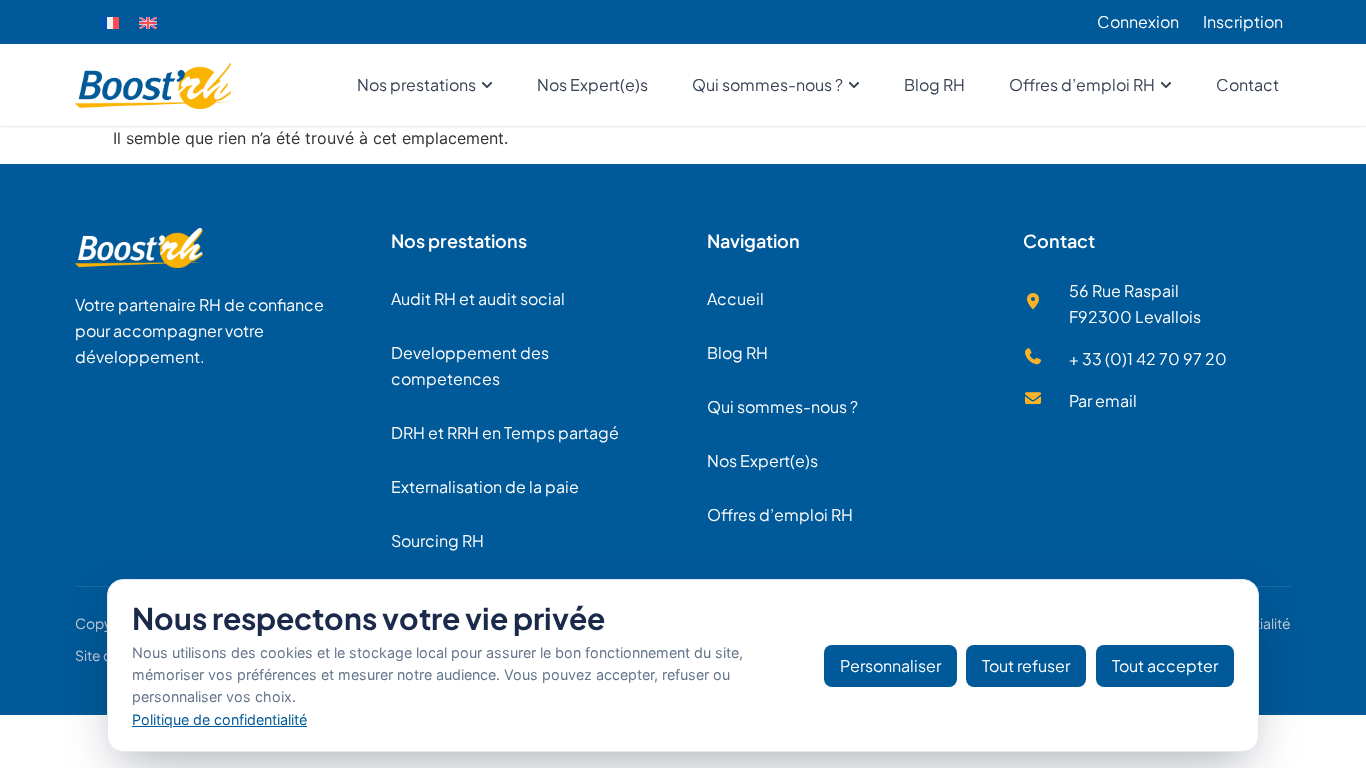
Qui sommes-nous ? (782, 406)
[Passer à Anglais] (148, 22)
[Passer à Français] (110, 22)
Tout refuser (1026, 665)
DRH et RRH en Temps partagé (505, 432)
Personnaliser (890, 665)
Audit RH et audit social (478, 298)
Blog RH (737, 352)
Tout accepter (1165, 665)
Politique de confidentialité (219, 719)
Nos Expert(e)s (762, 460)
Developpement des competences (470, 365)
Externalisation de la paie (485, 486)
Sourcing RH (437, 540)
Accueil (735, 298)
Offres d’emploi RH (780, 514)
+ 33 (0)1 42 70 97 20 (1148, 358)
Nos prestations (459, 240)
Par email (1103, 400)
